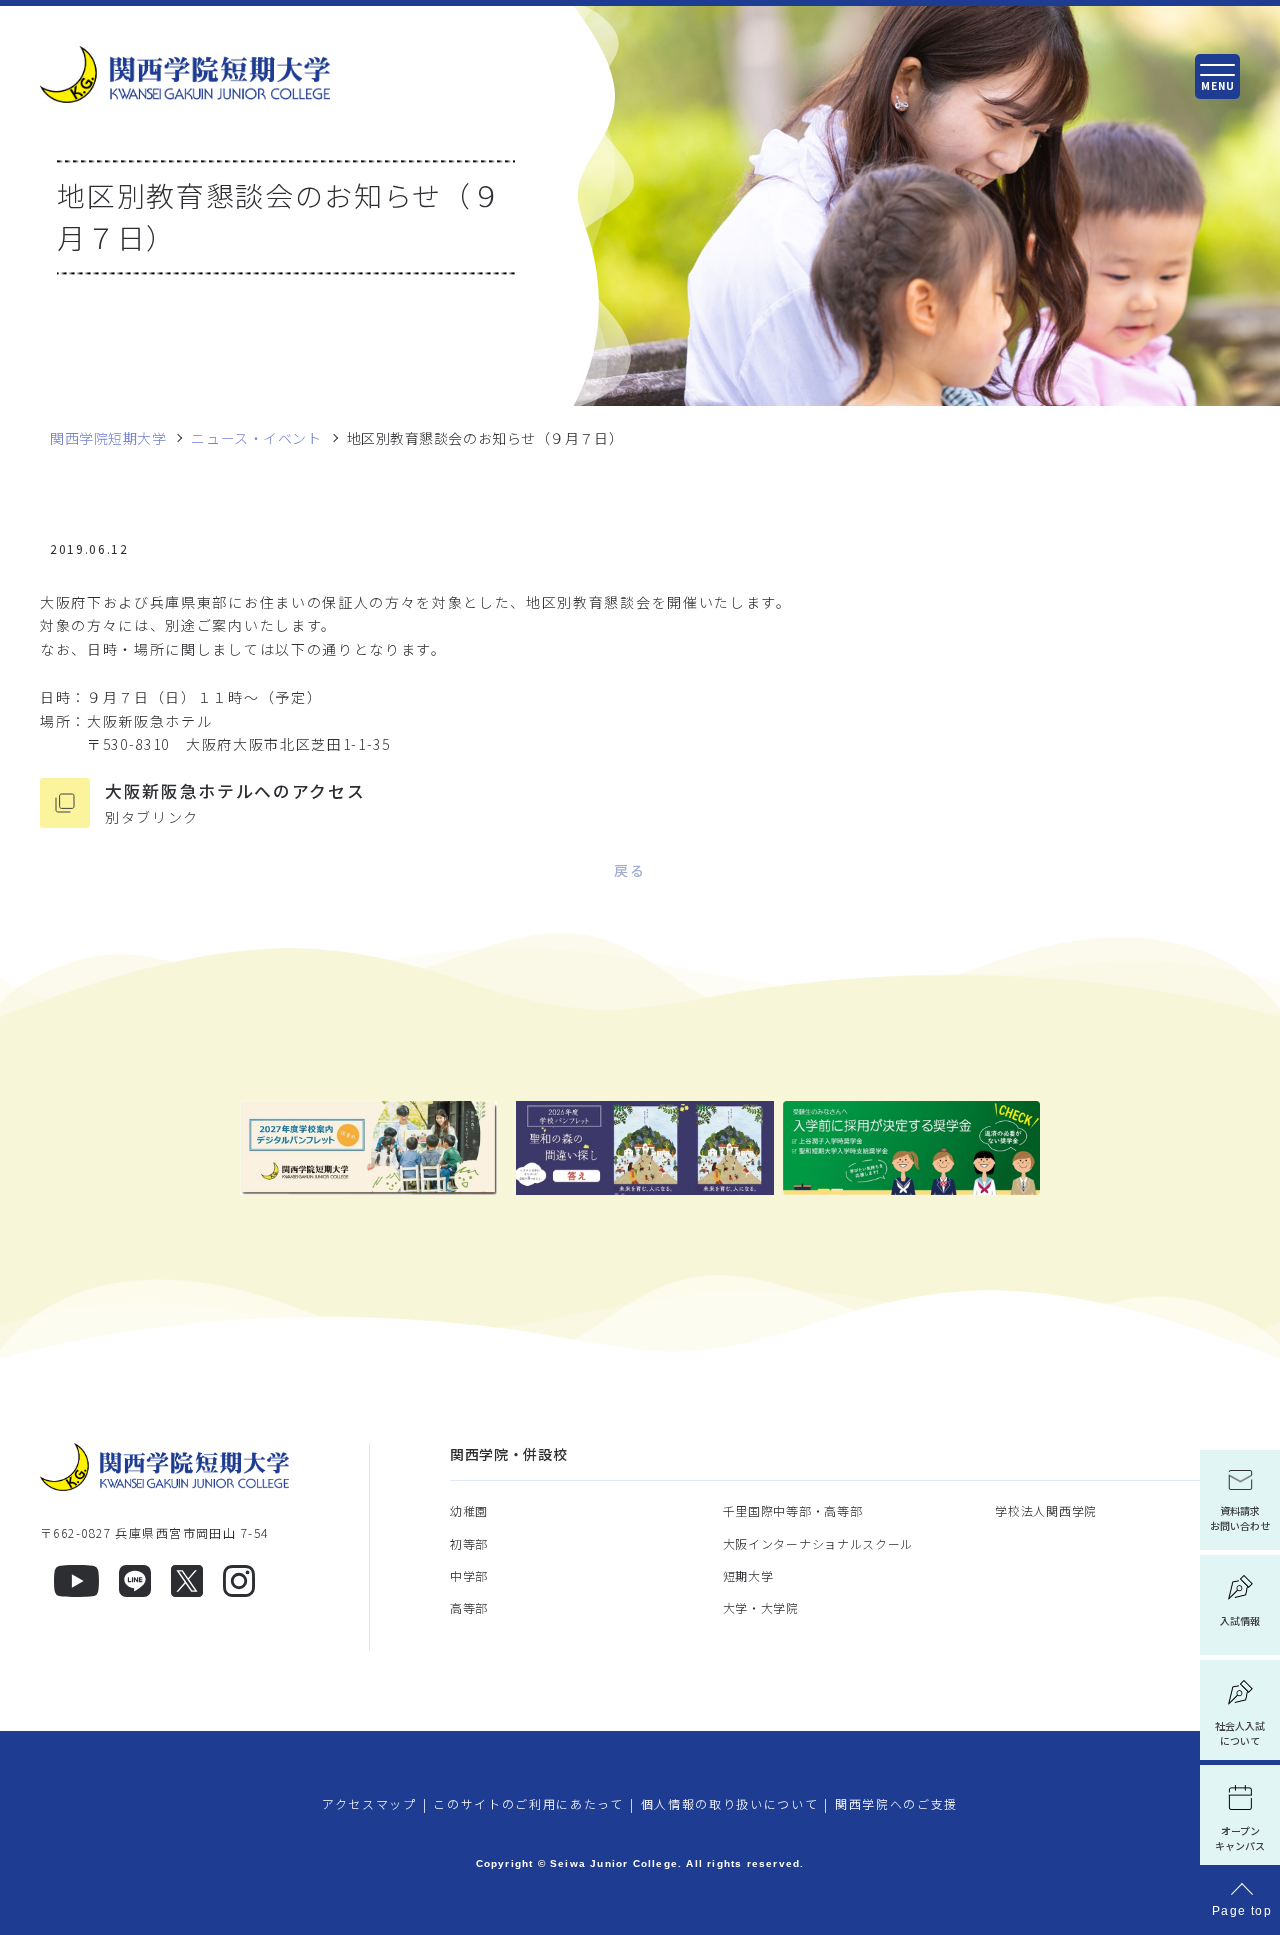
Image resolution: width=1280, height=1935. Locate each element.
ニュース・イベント (256, 438)
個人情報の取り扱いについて (730, 1803)
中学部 (469, 1575)
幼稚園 (469, 1510)
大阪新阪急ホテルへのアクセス (235, 803)
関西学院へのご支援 (896, 1803)
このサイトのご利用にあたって (528, 1803)
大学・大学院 (761, 1607)
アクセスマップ (369, 1803)
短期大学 (748, 1575)
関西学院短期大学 (108, 438)
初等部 (469, 1543)
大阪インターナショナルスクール (818, 1543)
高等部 (469, 1607)
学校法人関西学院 (1046, 1510)
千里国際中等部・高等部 (793, 1510)
